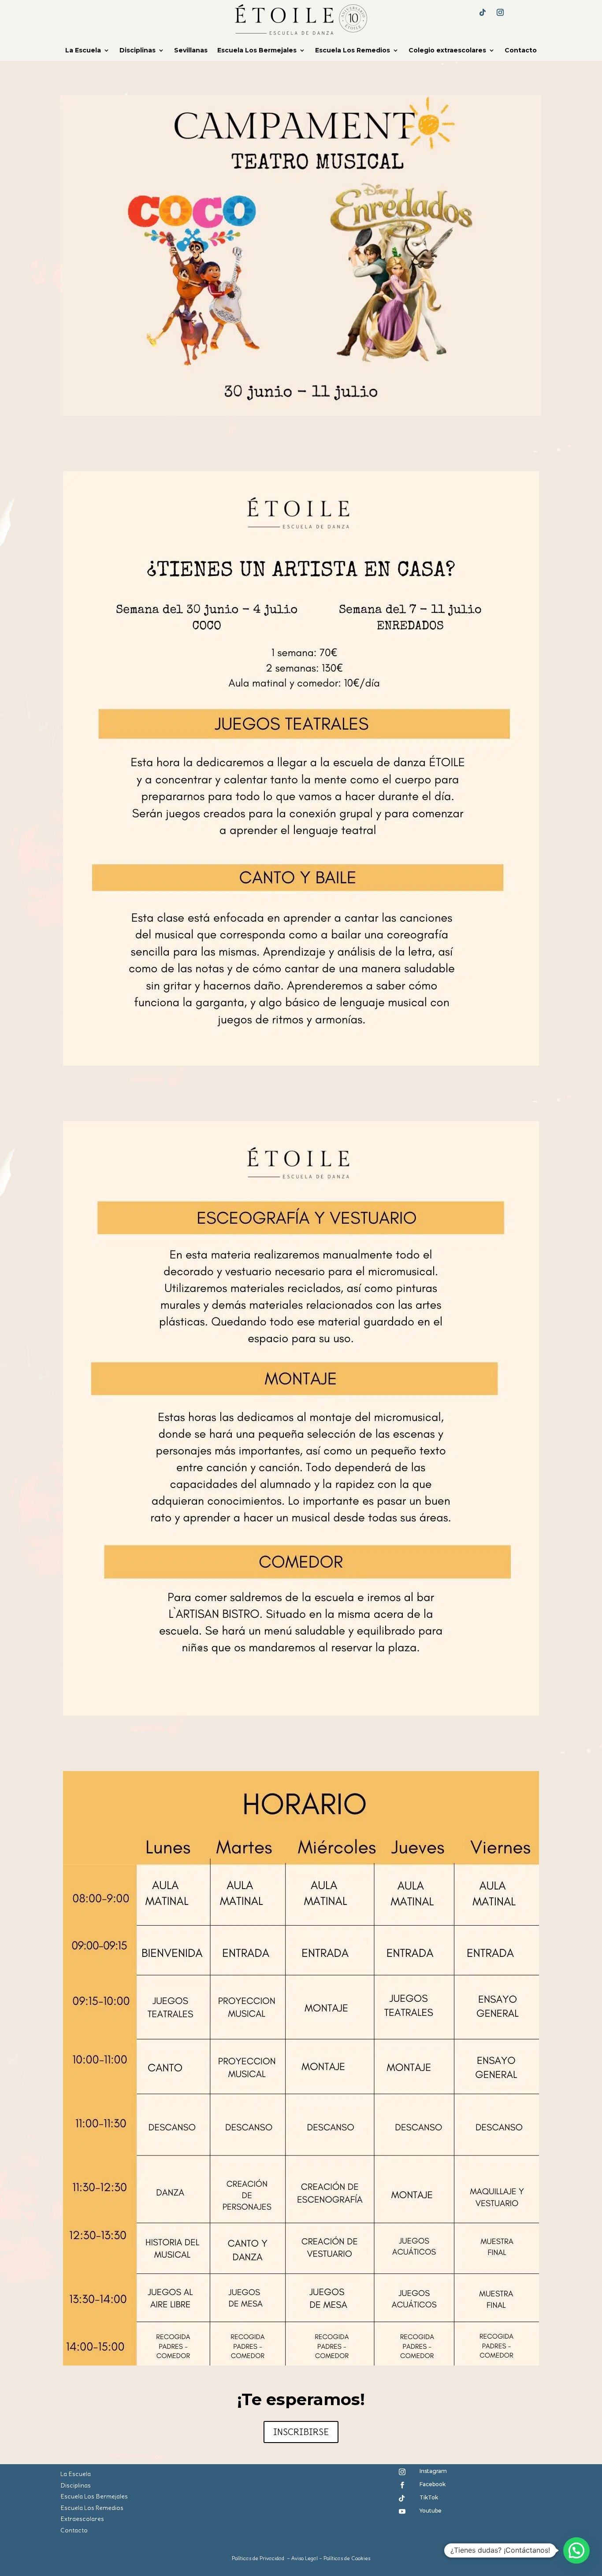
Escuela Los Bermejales (257, 51)
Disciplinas (137, 51)
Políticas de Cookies (347, 2558)
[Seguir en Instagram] (500, 12)
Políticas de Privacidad (258, 2558)
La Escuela (83, 51)
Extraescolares (82, 2519)
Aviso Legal (305, 2558)
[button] (576, 2550)
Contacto (521, 51)
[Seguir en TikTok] (483, 12)
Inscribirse (301, 2432)
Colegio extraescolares (447, 51)
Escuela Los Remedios (353, 51)
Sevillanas (191, 51)
